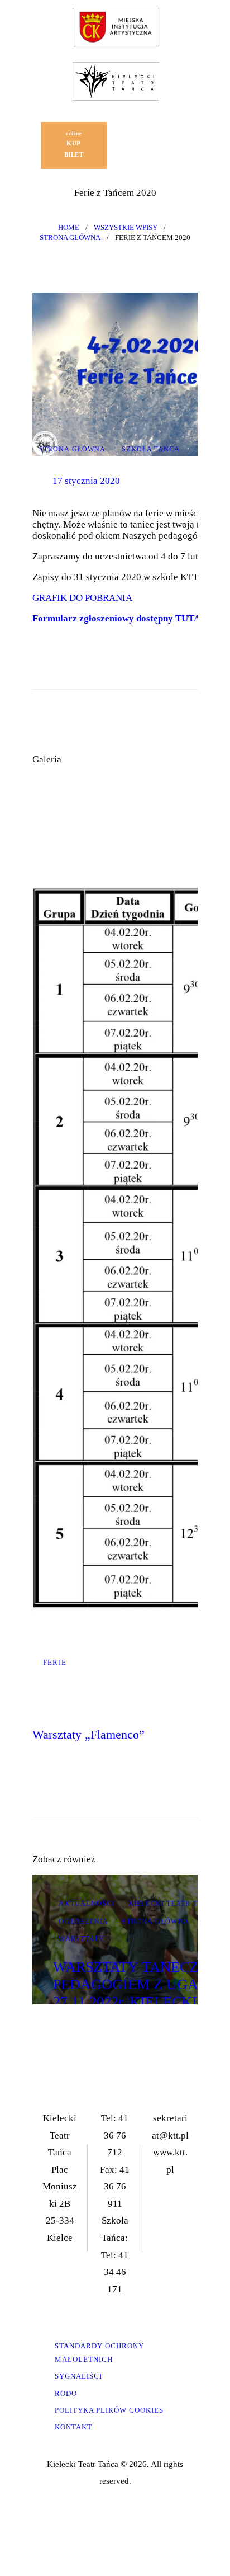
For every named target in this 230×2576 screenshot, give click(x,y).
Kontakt (73, 2427)
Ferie (55, 1662)
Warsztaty (82, 1939)
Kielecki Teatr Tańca (174, 1904)
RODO (66, 2393)
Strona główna (70, 237)
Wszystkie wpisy (126, 227)
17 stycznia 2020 (86, 481)
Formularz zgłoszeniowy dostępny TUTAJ (120, 618)
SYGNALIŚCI (78, 2376)
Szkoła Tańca (151, 449)
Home (69, 227)
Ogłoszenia (83, 1922)
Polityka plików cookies (109, 2410)
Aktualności (87, 1904)
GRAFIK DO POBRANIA (82, 598)
